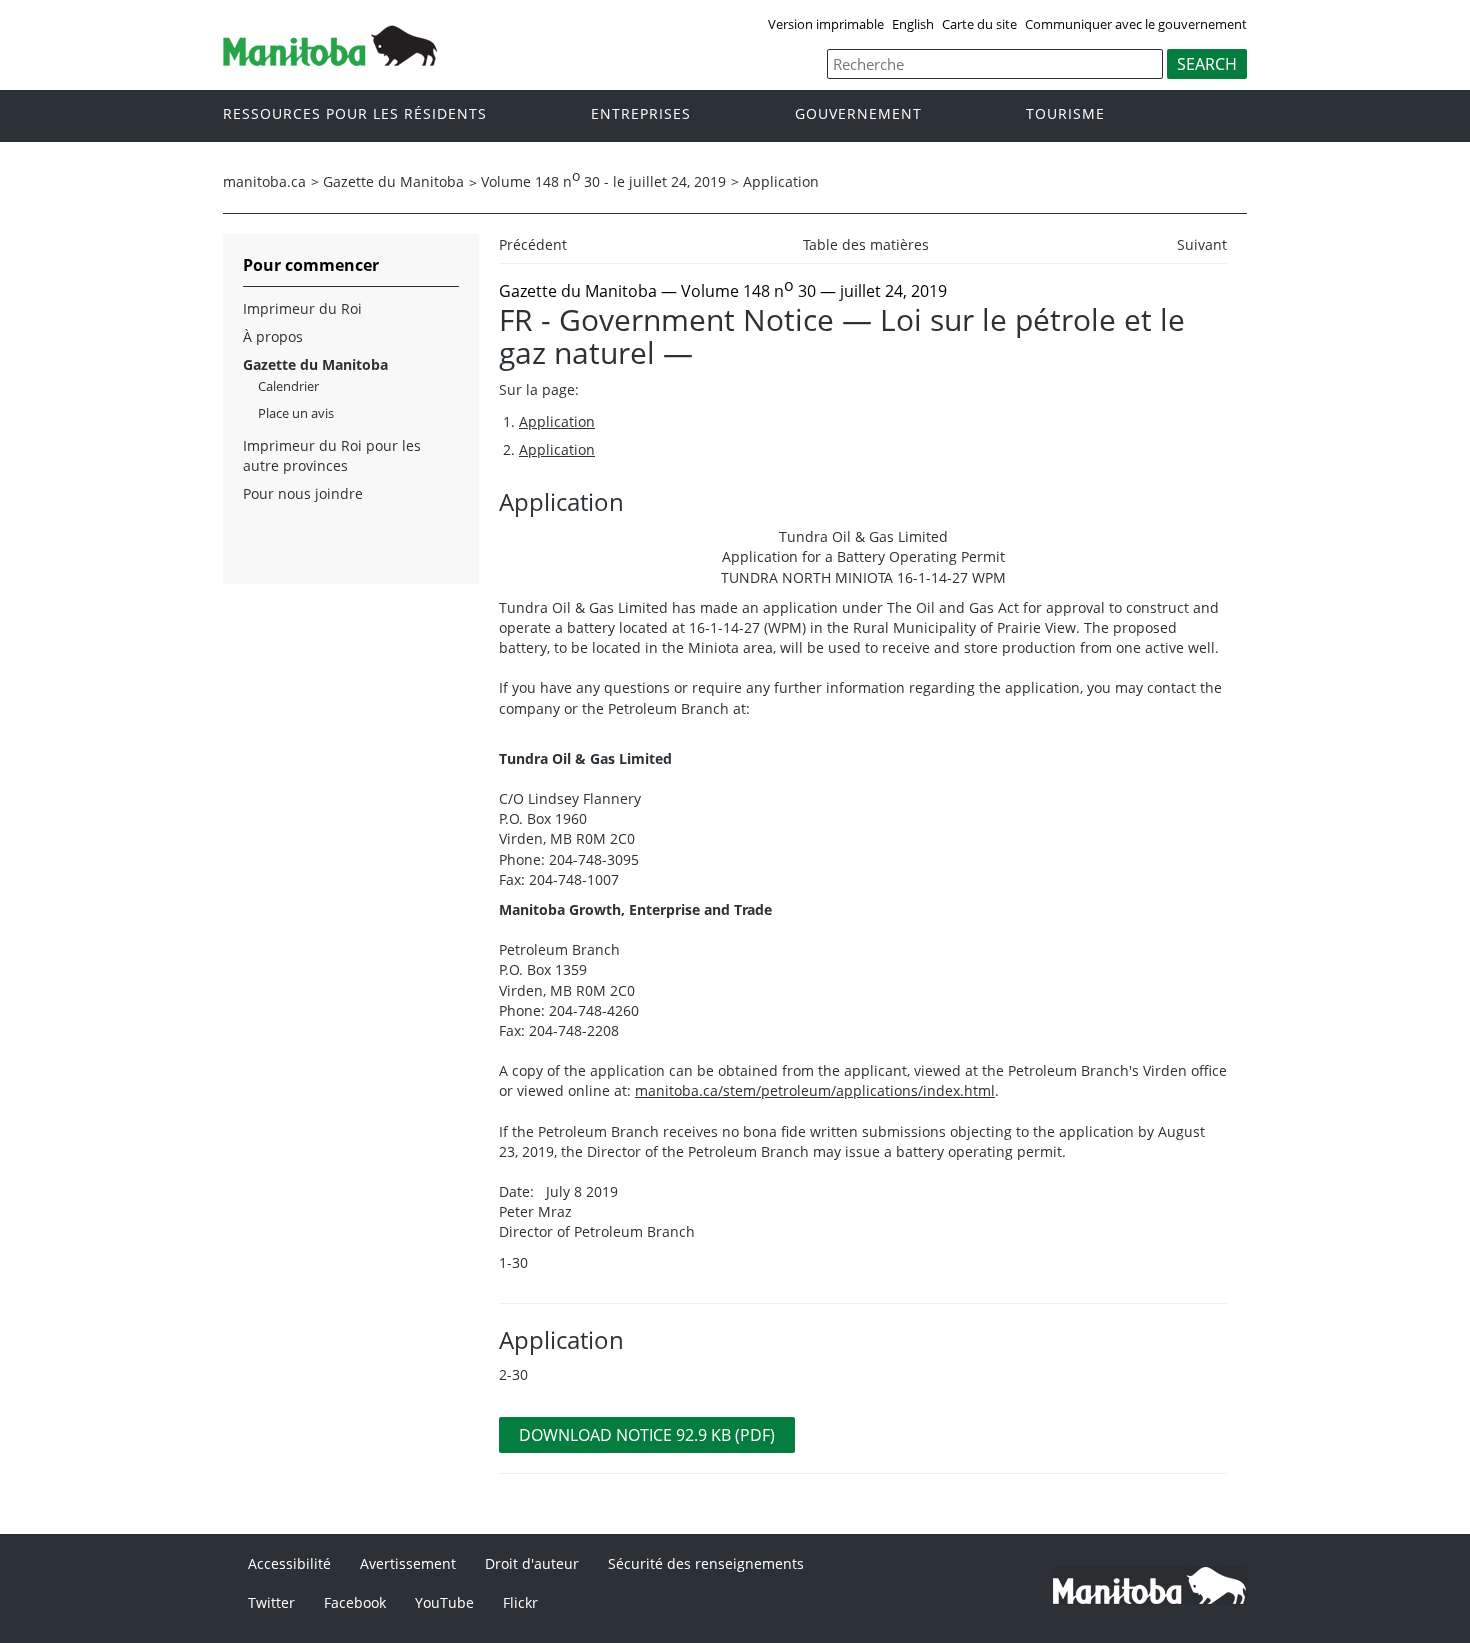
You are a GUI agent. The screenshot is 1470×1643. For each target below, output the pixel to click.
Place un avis (296, 413)
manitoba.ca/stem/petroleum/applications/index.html (815, 1090)
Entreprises (641, 114)
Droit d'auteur (532, 1563)
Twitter (271, 1602)
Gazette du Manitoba (393, 181)
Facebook (355, 1602)
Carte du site (979, 24)
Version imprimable (826, 24)
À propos (273, 336)
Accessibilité (289, 1563)
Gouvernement (858, 114)
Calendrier (288, 386)
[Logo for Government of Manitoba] (330, 60)
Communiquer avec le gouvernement (1136, 24)
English (913, 24)
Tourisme (1065, 114)
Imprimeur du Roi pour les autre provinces (332, 455)
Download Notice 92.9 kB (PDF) (647, 1435)
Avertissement (408, 1563)
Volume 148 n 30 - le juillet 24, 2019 (603, 181)
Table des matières (866, 244)
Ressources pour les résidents (355, 114)
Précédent (533, 244)
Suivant (1202, 244)
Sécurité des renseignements (706, 1563)
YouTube (444, 1602)
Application (781, 181)
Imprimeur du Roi (302, 308)
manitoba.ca (264, 181)
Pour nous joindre (303, 493)
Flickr (520, 1602)
